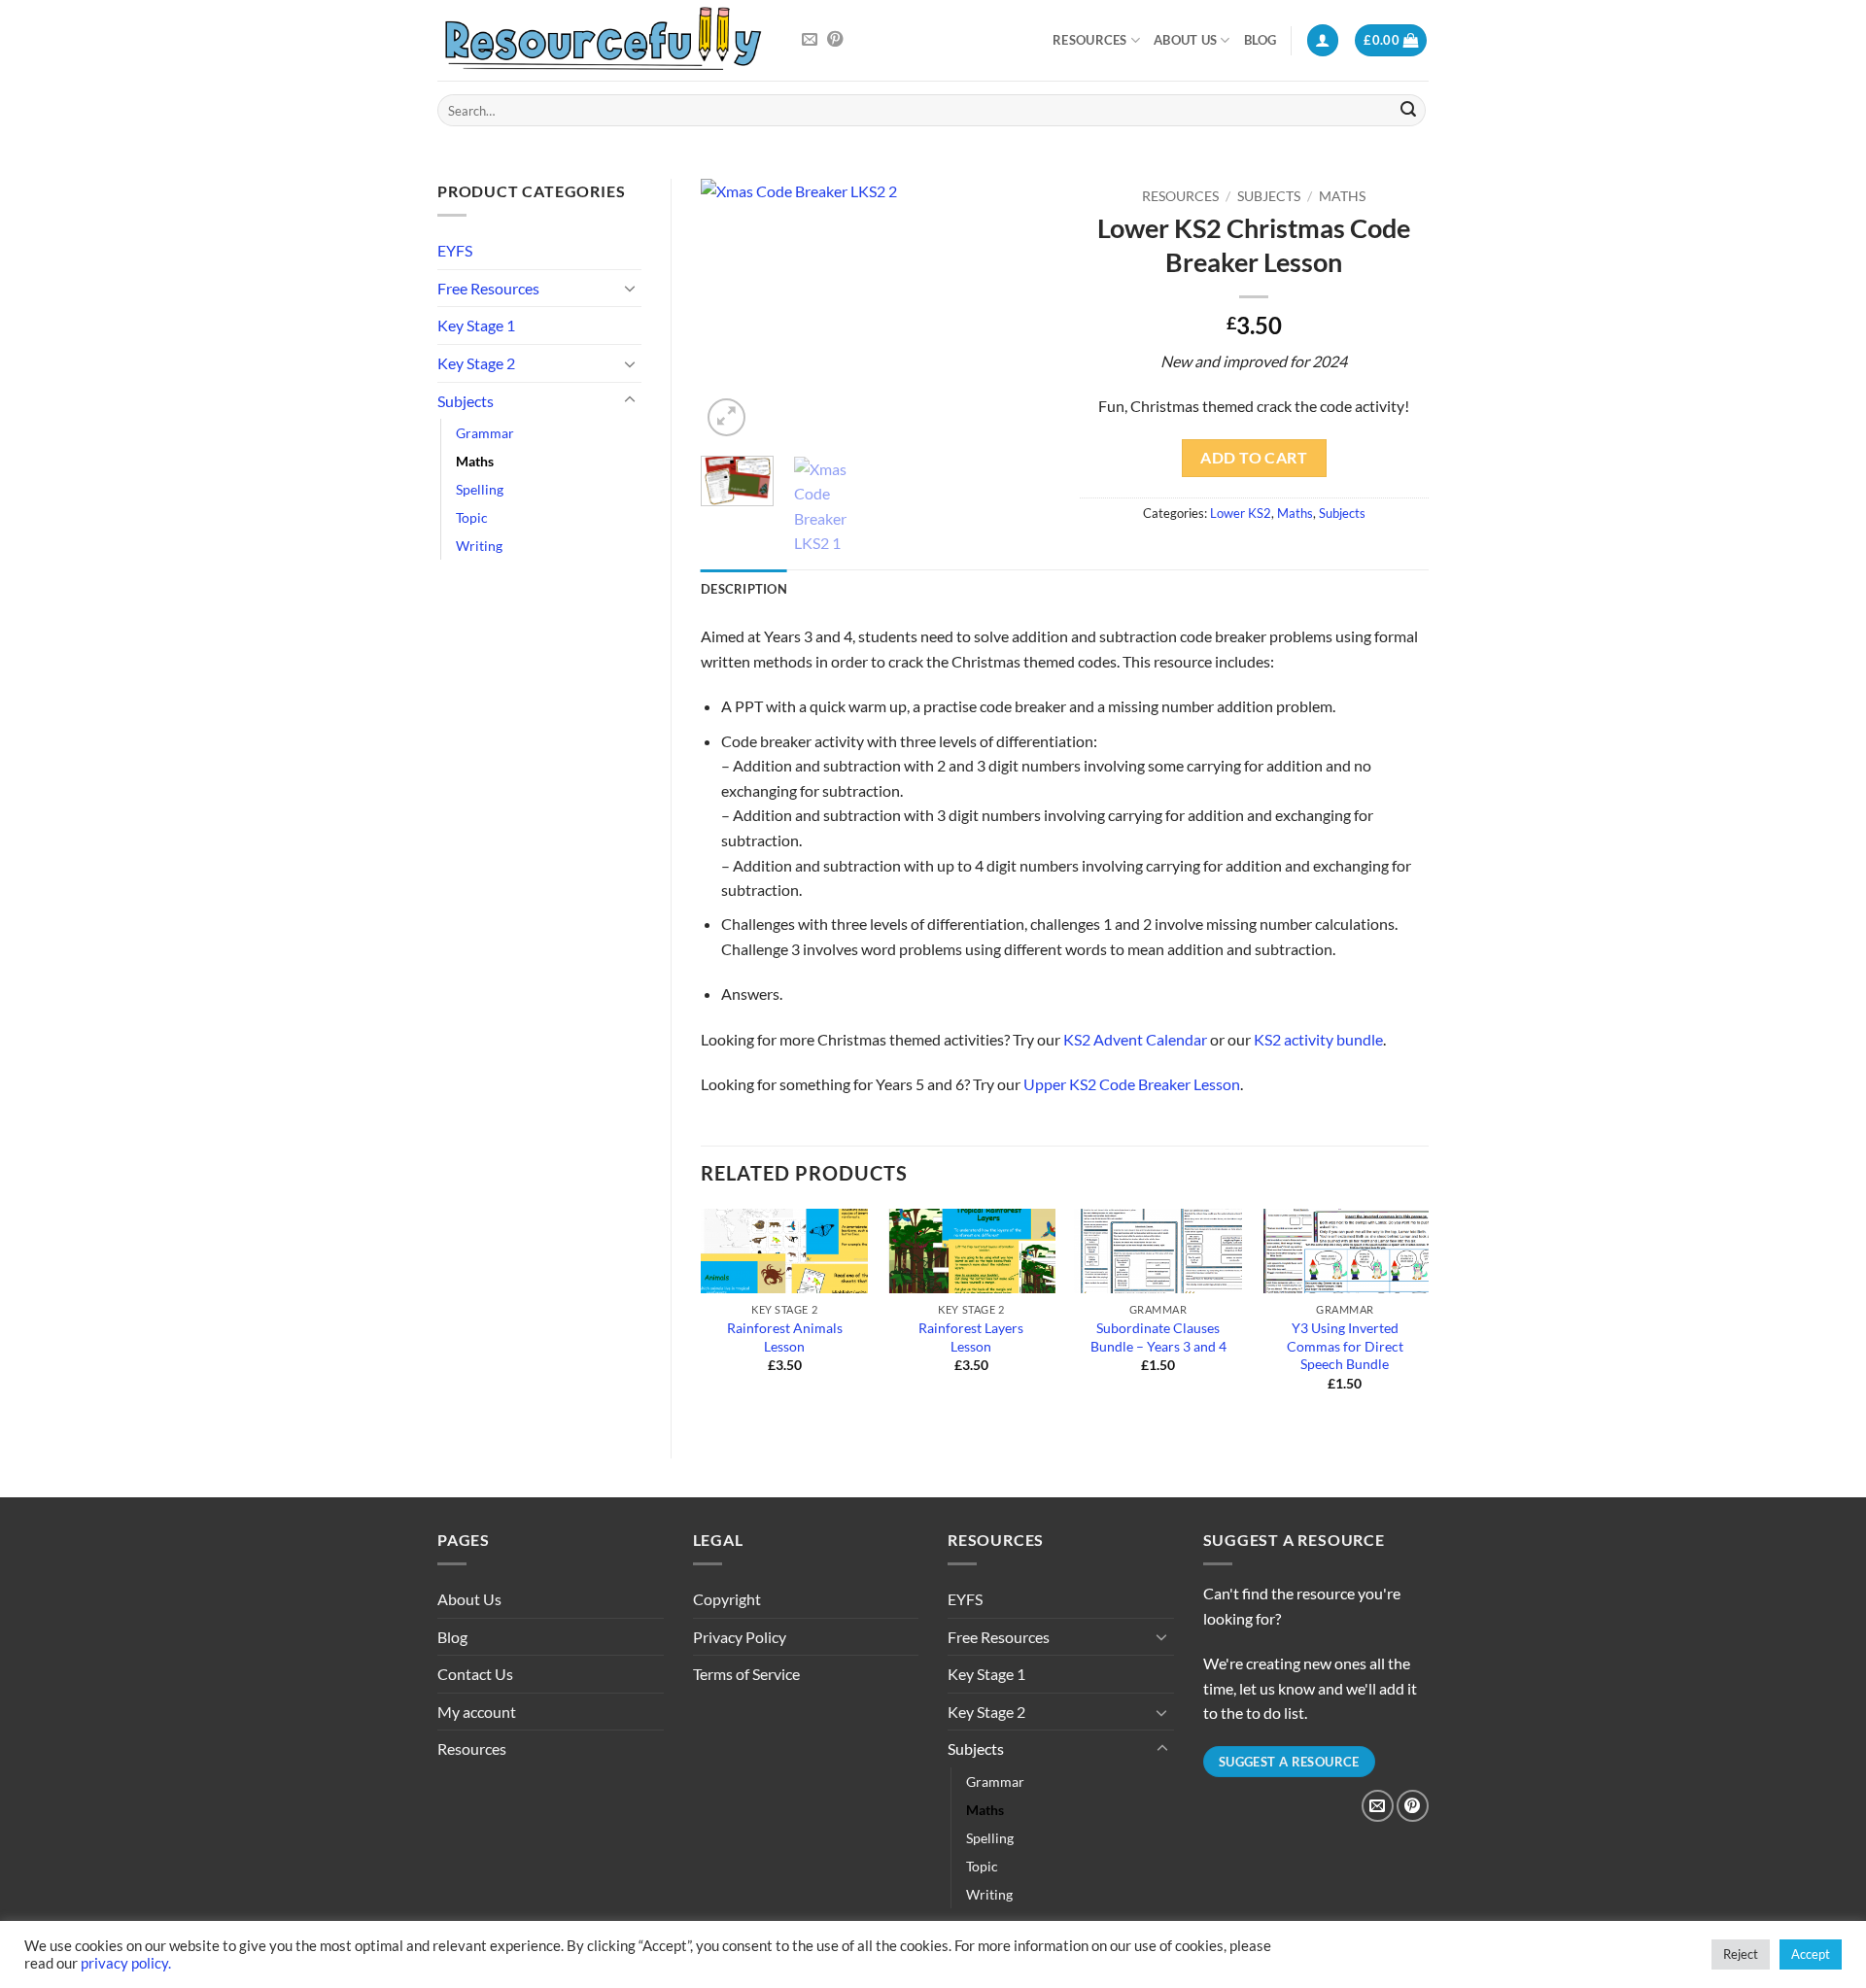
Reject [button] (1741, 1954)
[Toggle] (630, 288)
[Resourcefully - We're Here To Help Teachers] (603, 40)
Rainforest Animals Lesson (785, 1337)
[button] (1323, 40)
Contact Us (475, 1674)
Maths (475, 461)
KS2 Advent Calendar (1135, 1039)
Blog (1261, 40)
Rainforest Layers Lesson (971, 1337)
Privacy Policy (740, 1637)
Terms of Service (746, 1674)
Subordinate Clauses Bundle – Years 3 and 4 (1158, 1337)
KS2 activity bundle (1318, 1039)
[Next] (1019, 310)
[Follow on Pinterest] (835, 40)
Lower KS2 (1241, 513)
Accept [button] (1811, 1954)
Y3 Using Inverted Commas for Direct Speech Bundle (1345, 1346)
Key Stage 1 (476, 325)
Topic (472, 517)
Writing (479, 546)
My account (477, 1712)
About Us (1185, 40)
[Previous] (732, 310)
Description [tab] (744, 589)
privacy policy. (126, 1963)
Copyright (727, 1599)
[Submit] (1408, 111)
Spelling (480, 489)
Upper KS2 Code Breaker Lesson (1132, 1084)
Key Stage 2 (476, 363)
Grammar (485, 433)
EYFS (455, 250)
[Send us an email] (810, 40)
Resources (1089, 40)
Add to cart (1254, 458)
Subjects (466, 401)
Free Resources (488, 288)
